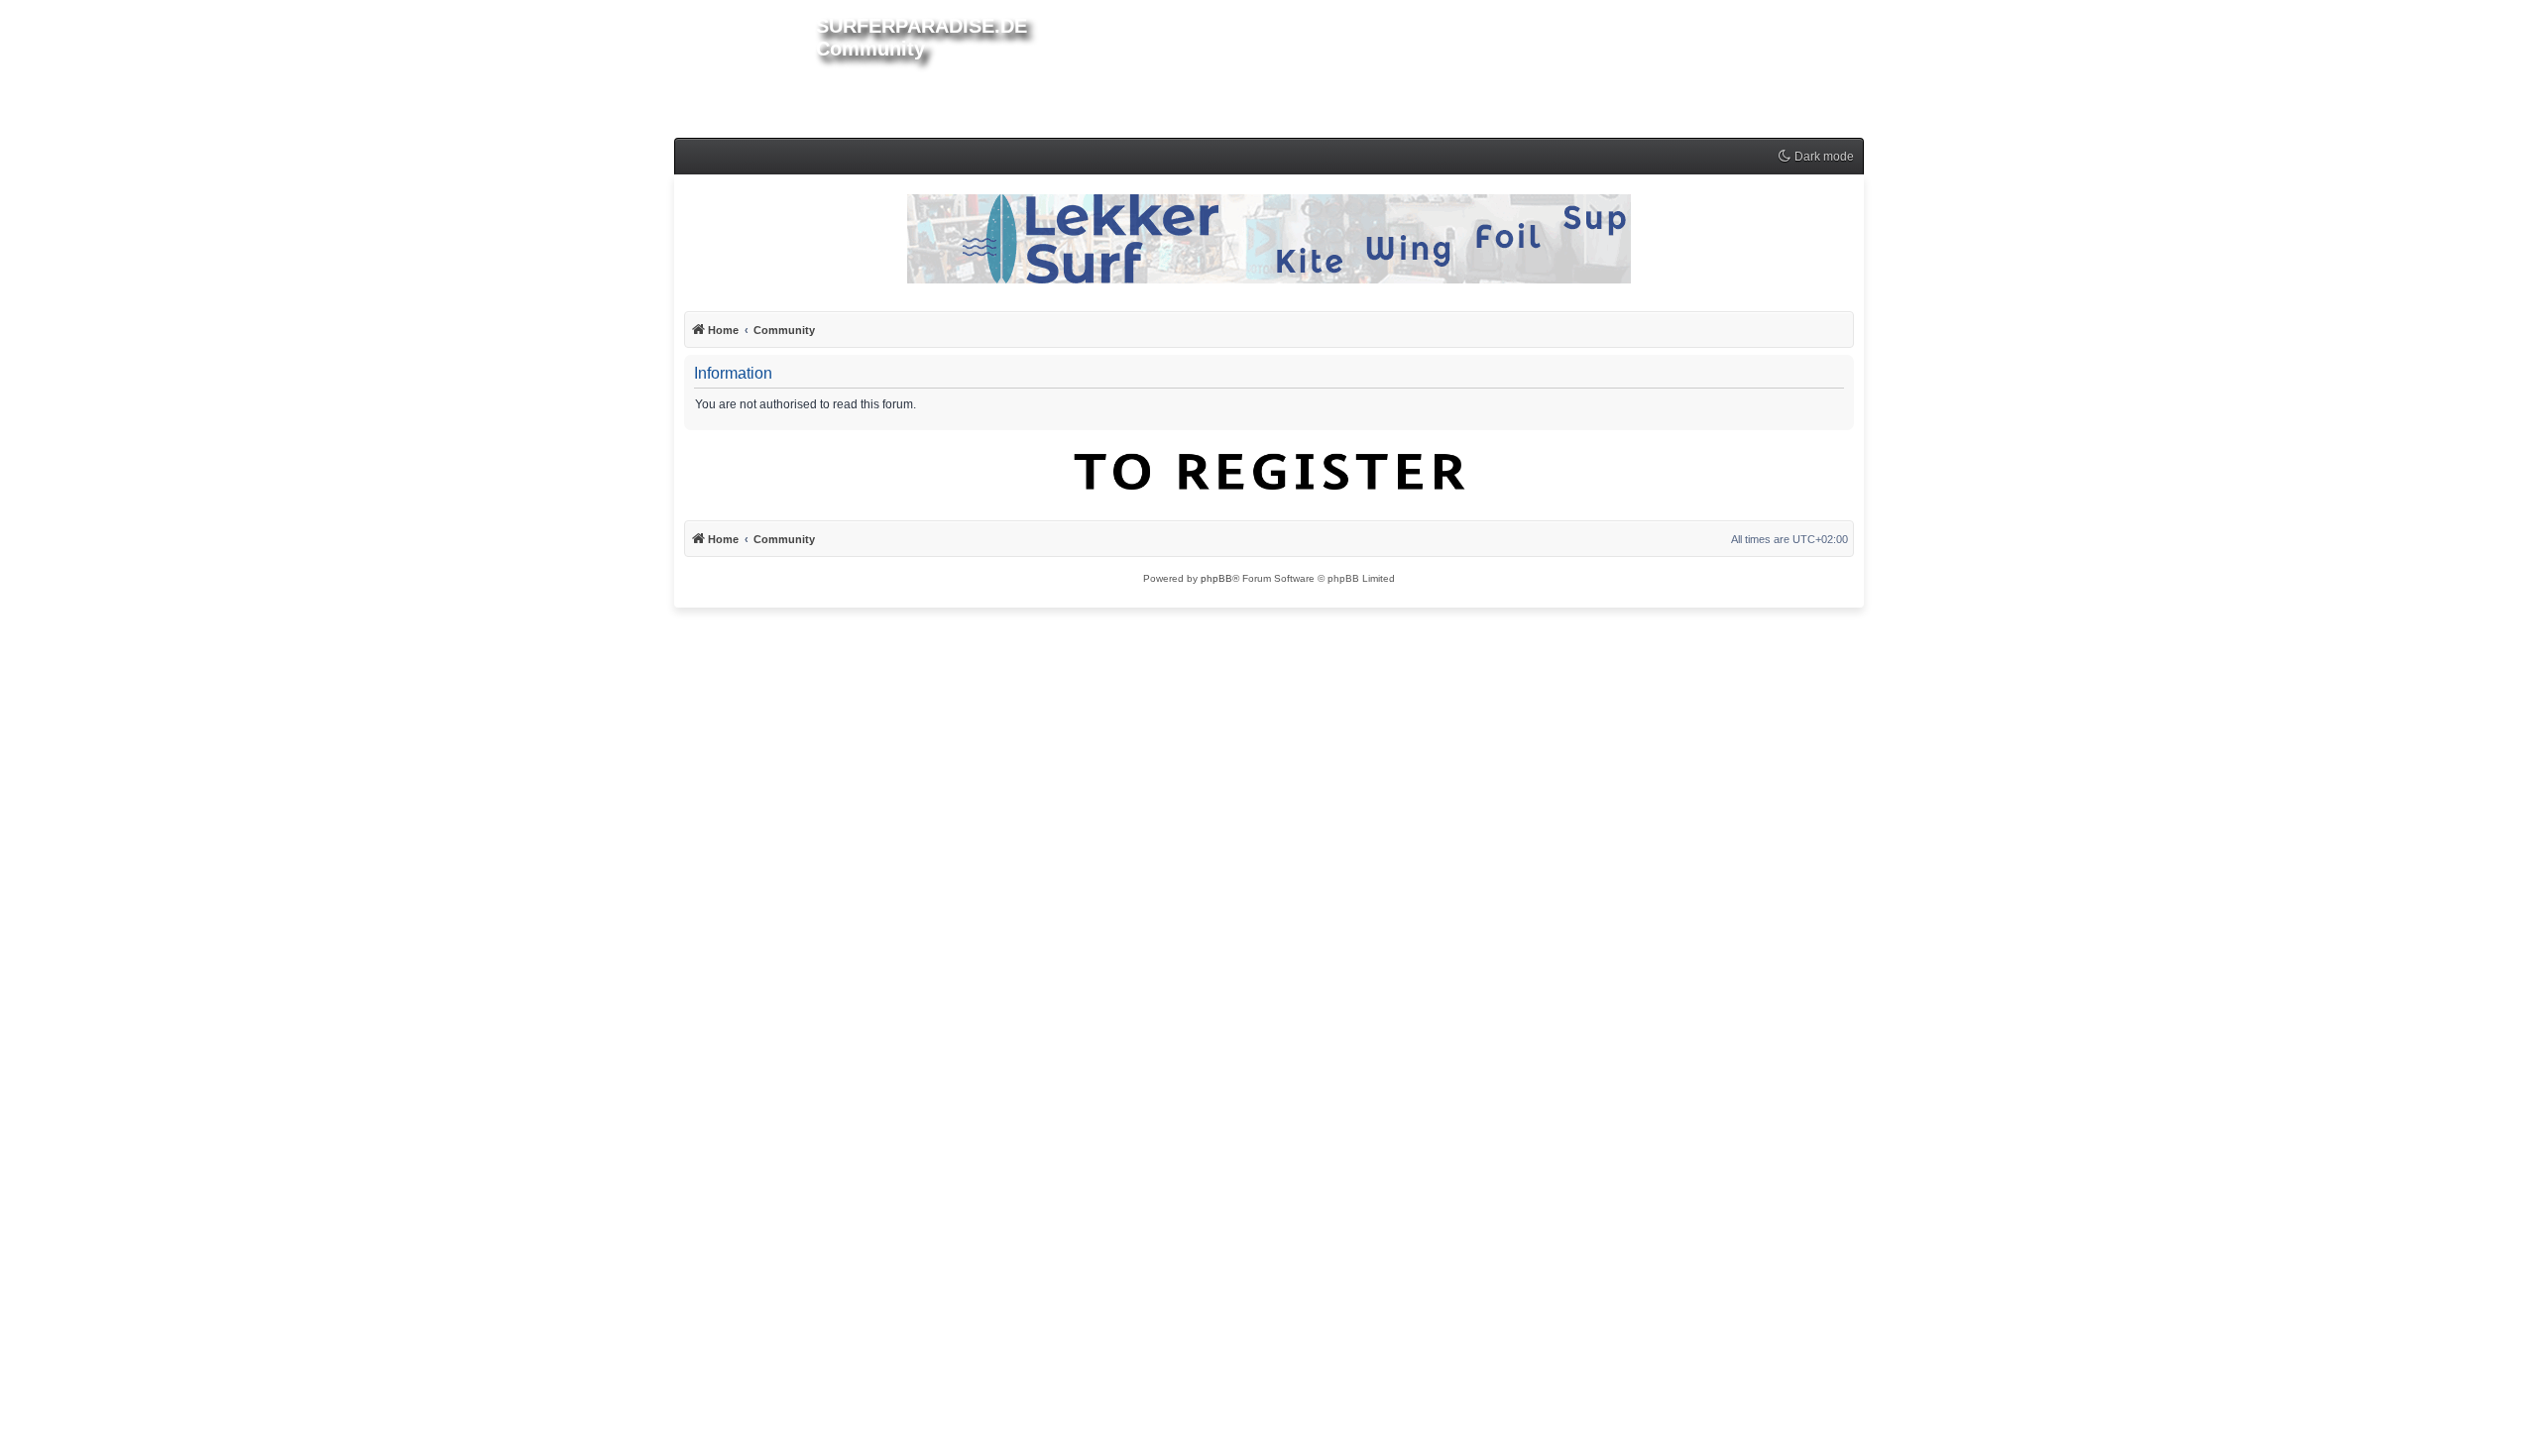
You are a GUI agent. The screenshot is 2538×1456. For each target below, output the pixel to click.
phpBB (1216, 578)
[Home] (745, 65)
